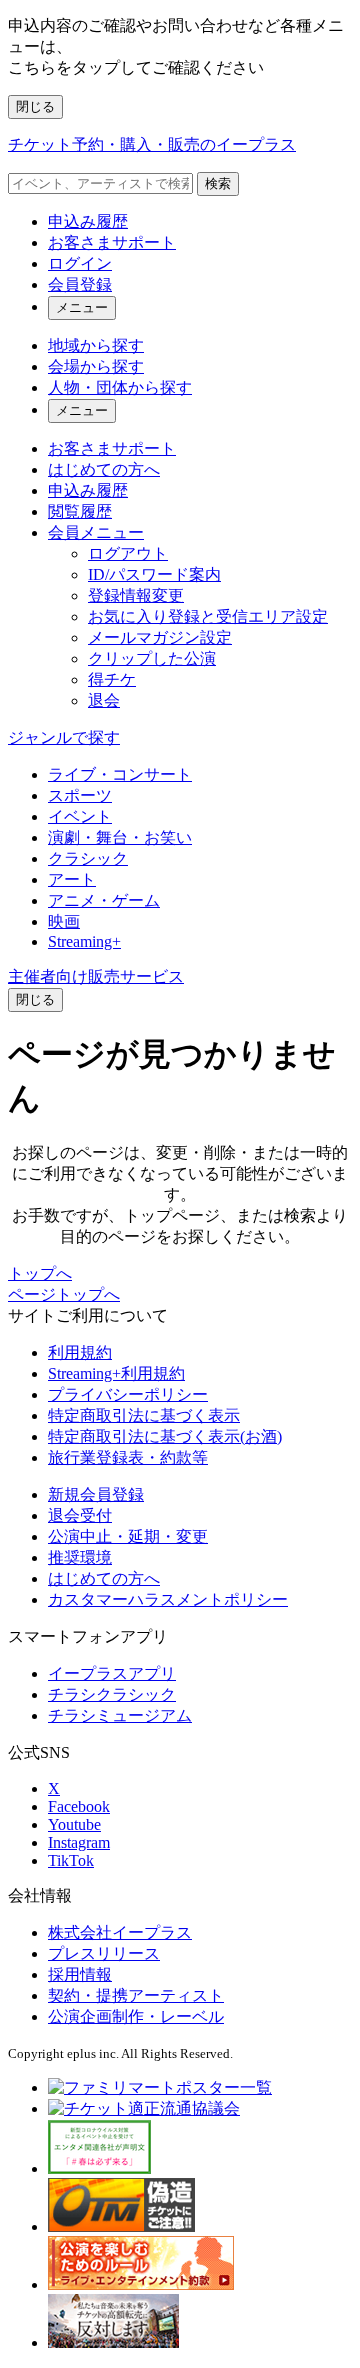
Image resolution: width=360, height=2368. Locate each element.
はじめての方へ (104, 469)
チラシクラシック (112, 1694)
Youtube (74, 1824)
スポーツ (80, 795)
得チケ (112, 679)
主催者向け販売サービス (96, 976)
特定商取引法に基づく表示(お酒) (165, 1436)
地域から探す (96, 345)
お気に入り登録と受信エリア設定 (208, 616)
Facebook (79, 1806)
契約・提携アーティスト (136, 1995)
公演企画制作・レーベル (136, 2016)
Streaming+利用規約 (116, 1373)
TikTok (71, 1860)
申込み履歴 (88, 221)
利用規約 (80, 1352)
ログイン (80, 263)
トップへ (40, 1273)
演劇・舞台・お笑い (120, 837)
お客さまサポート (112, 242)
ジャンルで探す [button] (64, 737)
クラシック (88, 858)
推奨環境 (80, 1557)
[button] (35, 1000)
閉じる (35, 106)
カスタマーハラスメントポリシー (168, 1599)
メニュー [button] (82, 307)
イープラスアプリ (112, 1673)
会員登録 (80, 284)
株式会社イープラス (120, 1932)
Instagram (79, 1842)
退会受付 (80, 1515)
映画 (64, 921)
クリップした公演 (152, 658)
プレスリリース (104, 1953)
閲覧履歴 (80, 511)
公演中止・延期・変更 (128, 1536)
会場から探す (96, 366)
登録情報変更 (136, 595)
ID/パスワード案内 (154, 574)
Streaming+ (84, 941)
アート (72, 879)
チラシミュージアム (120, 1715)
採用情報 (80, 1974)
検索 (218, 183)
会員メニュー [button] (96, 532)
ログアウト (128, 553)
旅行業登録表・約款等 (128, 1457)
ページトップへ (64, 1294)
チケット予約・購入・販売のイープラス (152, 144)
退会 (104, 700)
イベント (80, 816)
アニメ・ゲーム (104, 900)
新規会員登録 (96, 1494)
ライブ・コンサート (120, 774)
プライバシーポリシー (128, 1394)
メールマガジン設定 (160, 637)
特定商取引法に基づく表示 (144, 1415)
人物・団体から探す (120, 387)
